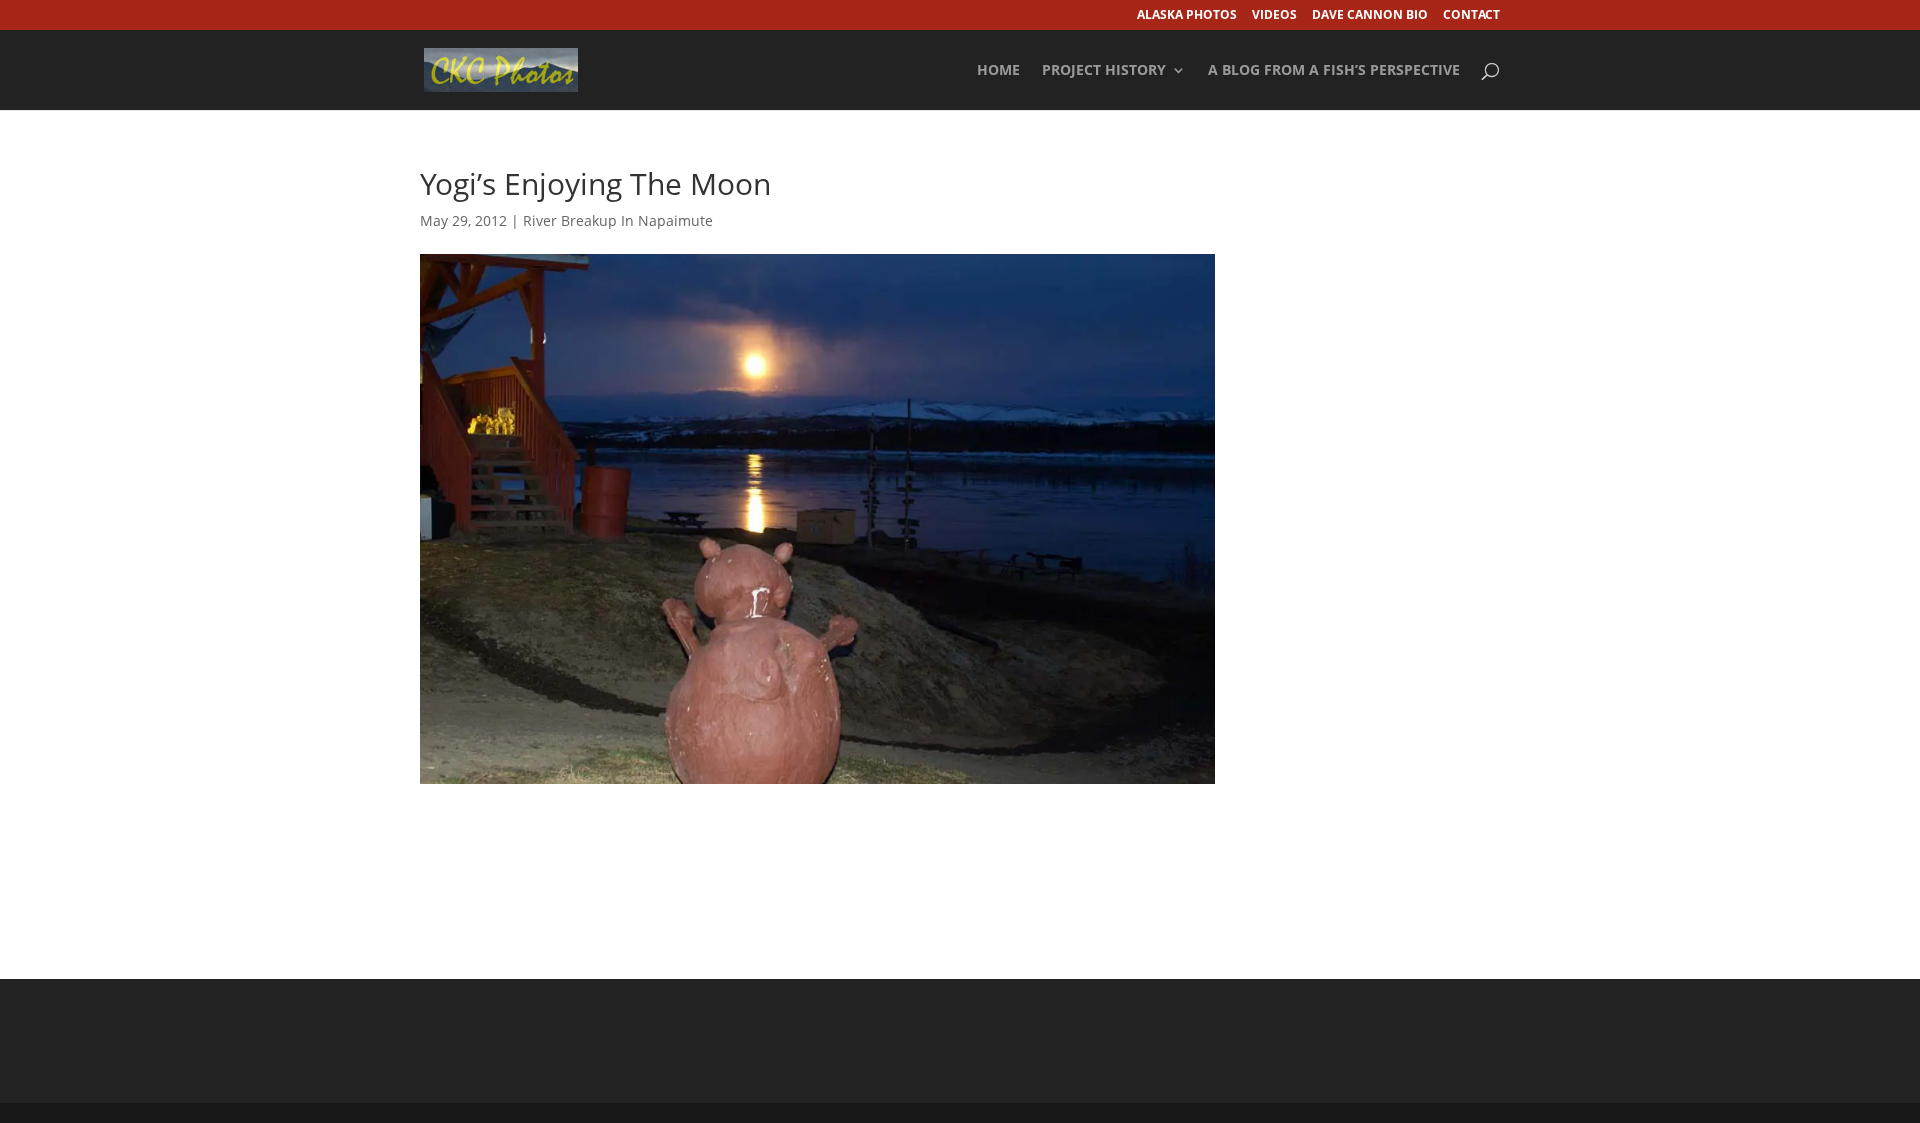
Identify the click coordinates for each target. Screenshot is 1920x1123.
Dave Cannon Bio (1370, 16)
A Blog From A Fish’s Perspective (1334, 71)
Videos (1274, 16)
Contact (1471, 16)
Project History (1104, 71)
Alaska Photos (1187, 16)
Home (998, 71)
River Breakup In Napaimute (618, 220)
